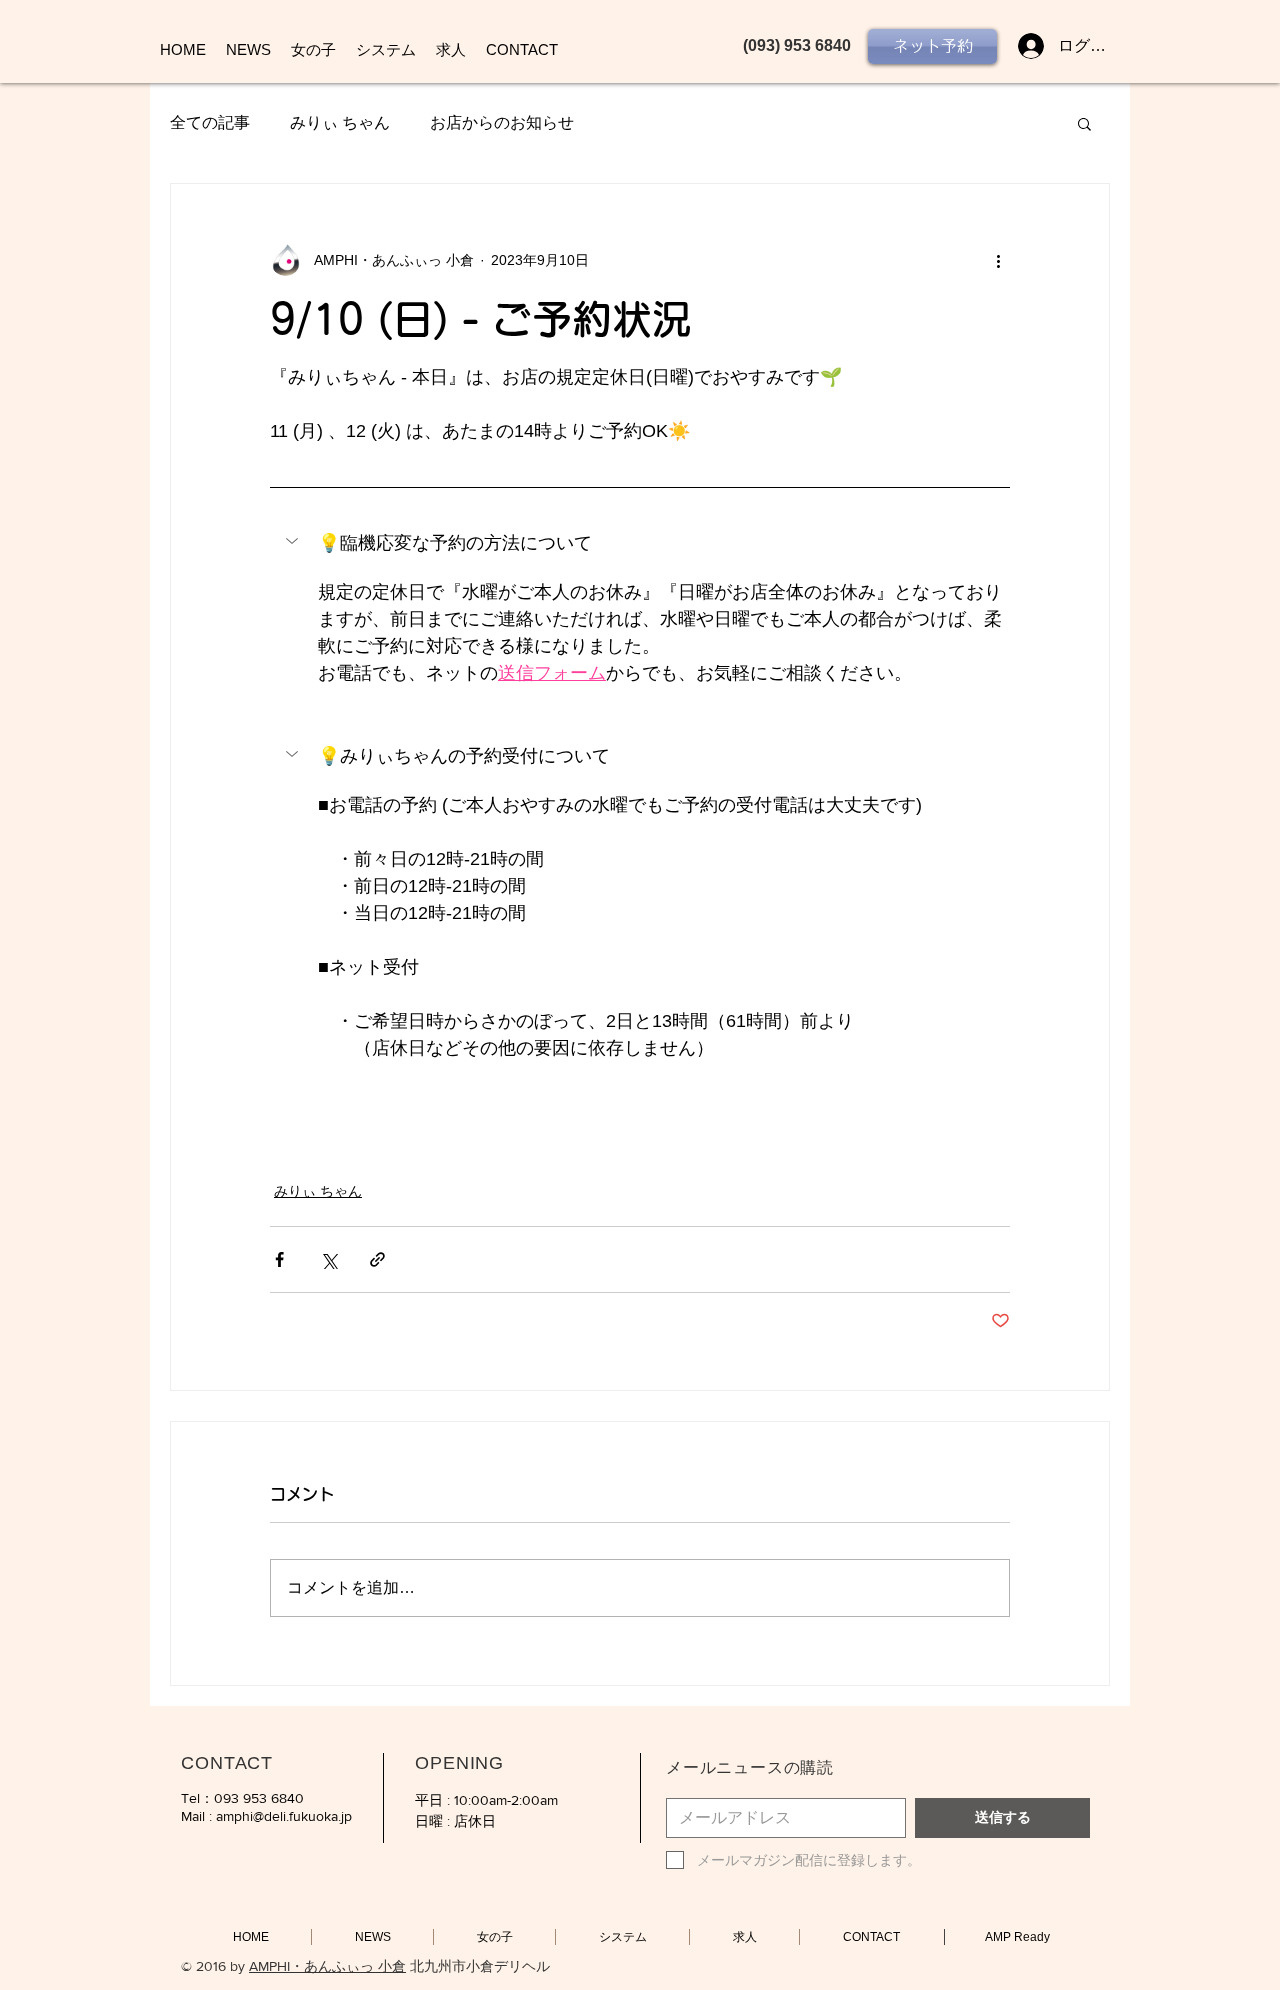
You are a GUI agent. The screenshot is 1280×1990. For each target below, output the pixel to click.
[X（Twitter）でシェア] (328, 1259)
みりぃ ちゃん (340, 122)
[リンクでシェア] (377, 1259)
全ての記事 (210, 122)
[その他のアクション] (998, 260)
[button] (1084, 123)
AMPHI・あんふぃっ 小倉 (327, 1966)
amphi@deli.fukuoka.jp (284, 1816)
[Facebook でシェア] (279, 1259)
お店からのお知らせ (502, 122)
